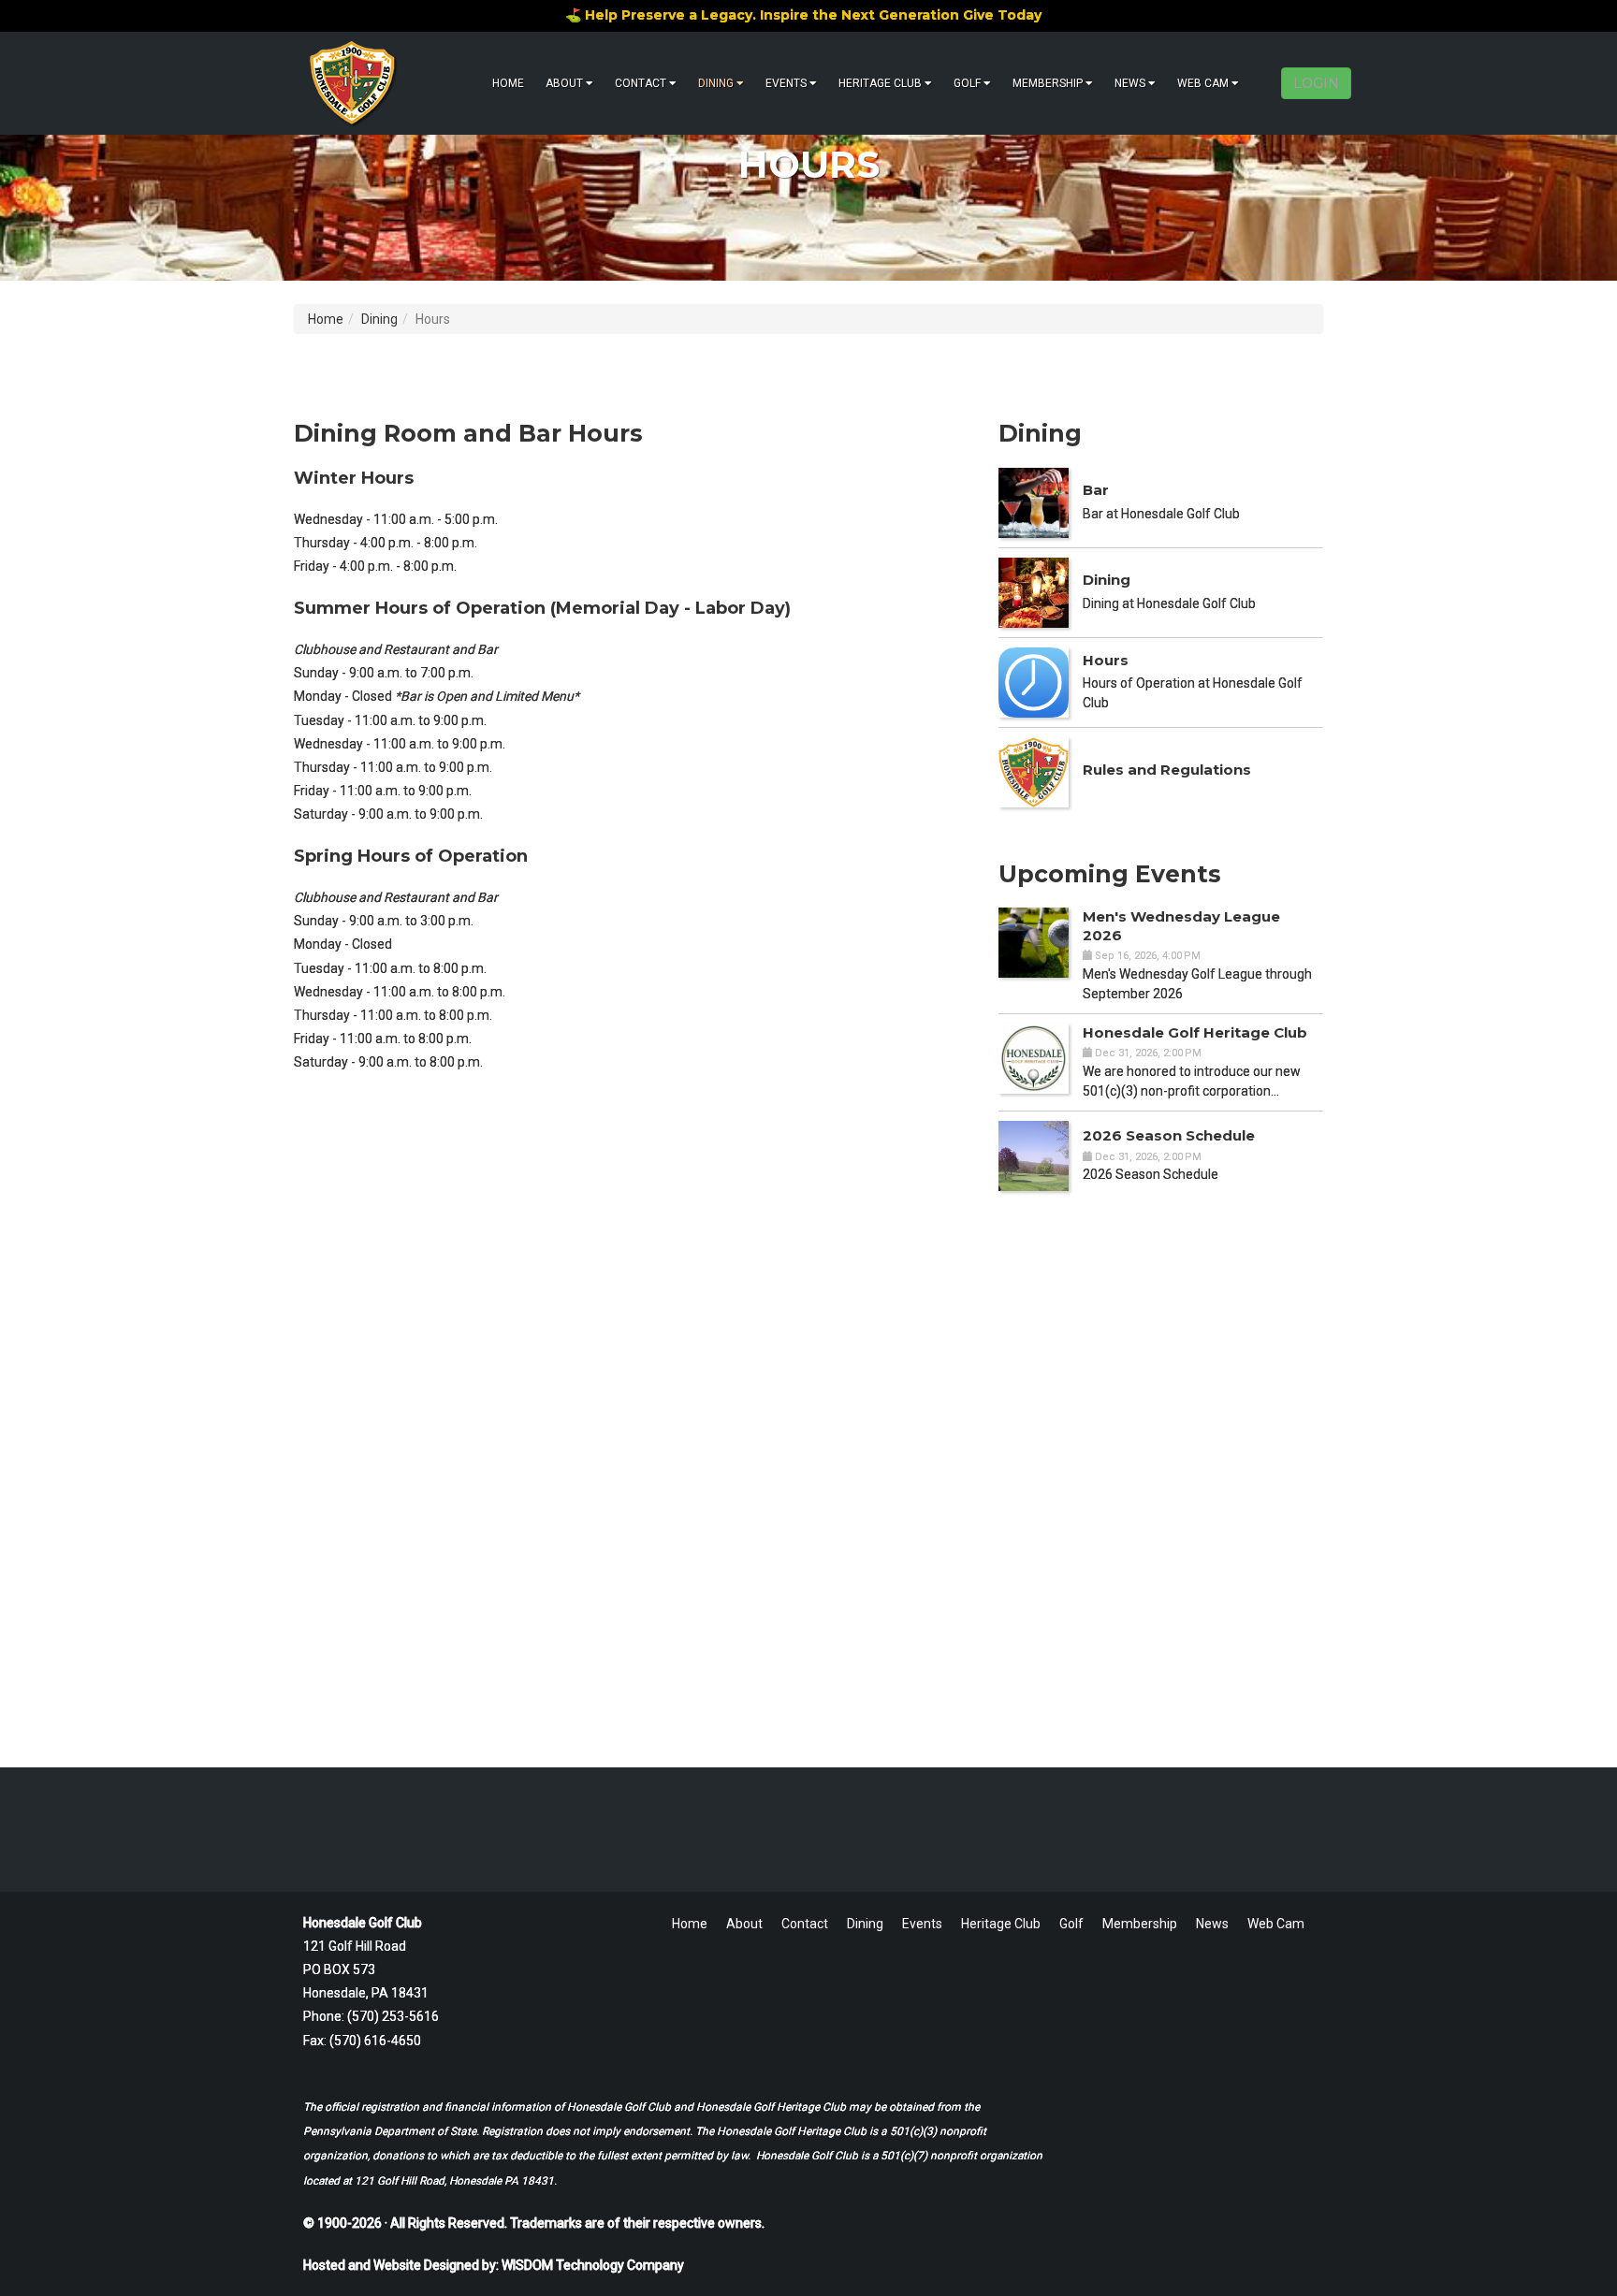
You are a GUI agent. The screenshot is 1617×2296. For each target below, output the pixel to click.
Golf (967, 83)
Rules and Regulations (1167, 770)
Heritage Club (880, 83)
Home (508, 83)
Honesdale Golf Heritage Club (1195, 1032)
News (1130, 83)
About (564, 83)
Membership (1048, 83)
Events (786, 83)
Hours (1106, 660)
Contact (641, 83)
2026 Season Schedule (1169, 1135)
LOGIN (1316, 83)
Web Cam (1203, 83)
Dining (716, 83)
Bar (1096, 490)
